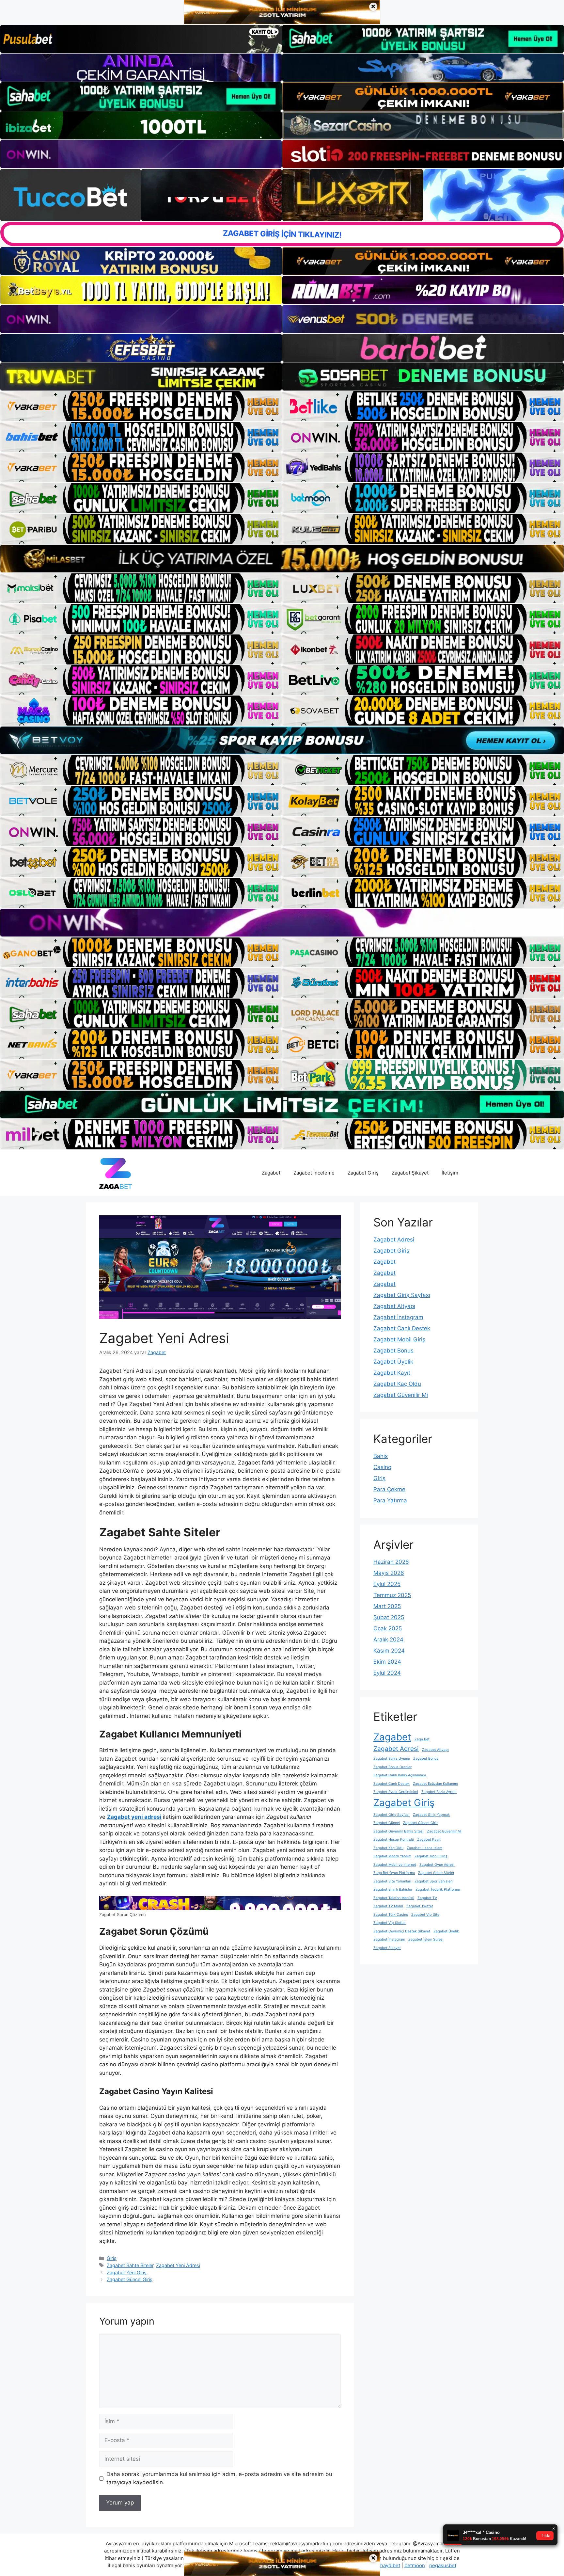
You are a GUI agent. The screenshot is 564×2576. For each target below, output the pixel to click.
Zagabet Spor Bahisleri (434, 1881)
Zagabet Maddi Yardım (392, 1856)
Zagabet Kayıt (392, 1373)
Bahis (381, 1456)
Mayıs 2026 (389, 1573)
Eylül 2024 (387, 1673)
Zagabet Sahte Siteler (130, 2265)
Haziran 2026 (391, 1562)
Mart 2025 (387, 1606)
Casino (382, 1467)
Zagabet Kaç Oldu (397, 1384)
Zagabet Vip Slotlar (390, 1923)
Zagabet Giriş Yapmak (431, 1815)
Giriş (112, 2258)
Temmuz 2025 (392, 1595)
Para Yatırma (390, 1500)
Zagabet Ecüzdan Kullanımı (435, 1784)
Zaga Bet (422, 1739)
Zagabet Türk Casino (391, 1915)
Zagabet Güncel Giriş (130, 2279)
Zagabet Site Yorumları (392, 1881)
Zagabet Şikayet (410, 1173)
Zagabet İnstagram (398, 1317)
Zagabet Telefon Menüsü (394, 1898)
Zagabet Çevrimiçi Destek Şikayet (402, 1931)
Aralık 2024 (388, 1640)
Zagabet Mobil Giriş (399, 1339)
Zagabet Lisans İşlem (424, 1848)
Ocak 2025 (388, 1628)
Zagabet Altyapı (394, 1306)
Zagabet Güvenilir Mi (401, 1395)
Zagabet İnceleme (314, 1173)
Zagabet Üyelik (393, 1362)
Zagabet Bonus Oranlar (392, 1767)
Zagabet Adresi (394, 1240)
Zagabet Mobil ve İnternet (395, 1865)
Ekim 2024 (387, 1662)
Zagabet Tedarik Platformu (438, 1889)
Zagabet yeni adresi (134, 1817)
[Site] (141, 406)
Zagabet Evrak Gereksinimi (396, 1792)
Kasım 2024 (389, 1651)
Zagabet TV (427, 1898)
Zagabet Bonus (393, 1351)
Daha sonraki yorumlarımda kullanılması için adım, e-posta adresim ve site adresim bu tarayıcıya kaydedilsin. (219, 2478)
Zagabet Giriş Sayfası (402, 1295)
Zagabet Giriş (363, 1173)
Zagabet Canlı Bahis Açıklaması (400, 1775)
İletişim (450, 1173)
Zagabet (271, 1173)
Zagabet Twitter (420, 1906)
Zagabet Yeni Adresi (178, 2265)
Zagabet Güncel (387, 1823)
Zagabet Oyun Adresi (437, 1865)
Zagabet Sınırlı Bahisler (393, 1889)
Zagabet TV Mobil (388, 1906)
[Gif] (282, 559)
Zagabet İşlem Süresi (426, 1939)
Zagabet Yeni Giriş (127, 2272)
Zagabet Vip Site (425, 1915)
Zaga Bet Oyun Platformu (394, 1873)
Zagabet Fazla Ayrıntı (439, 1792)
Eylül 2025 (387, 1584)
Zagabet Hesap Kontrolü (394, 1840)
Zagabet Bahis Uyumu (392, 1759)
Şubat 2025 (389, 1617)
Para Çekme (389, 1489)
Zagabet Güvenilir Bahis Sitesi (399, 1831)
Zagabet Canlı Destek (402, 1328)
